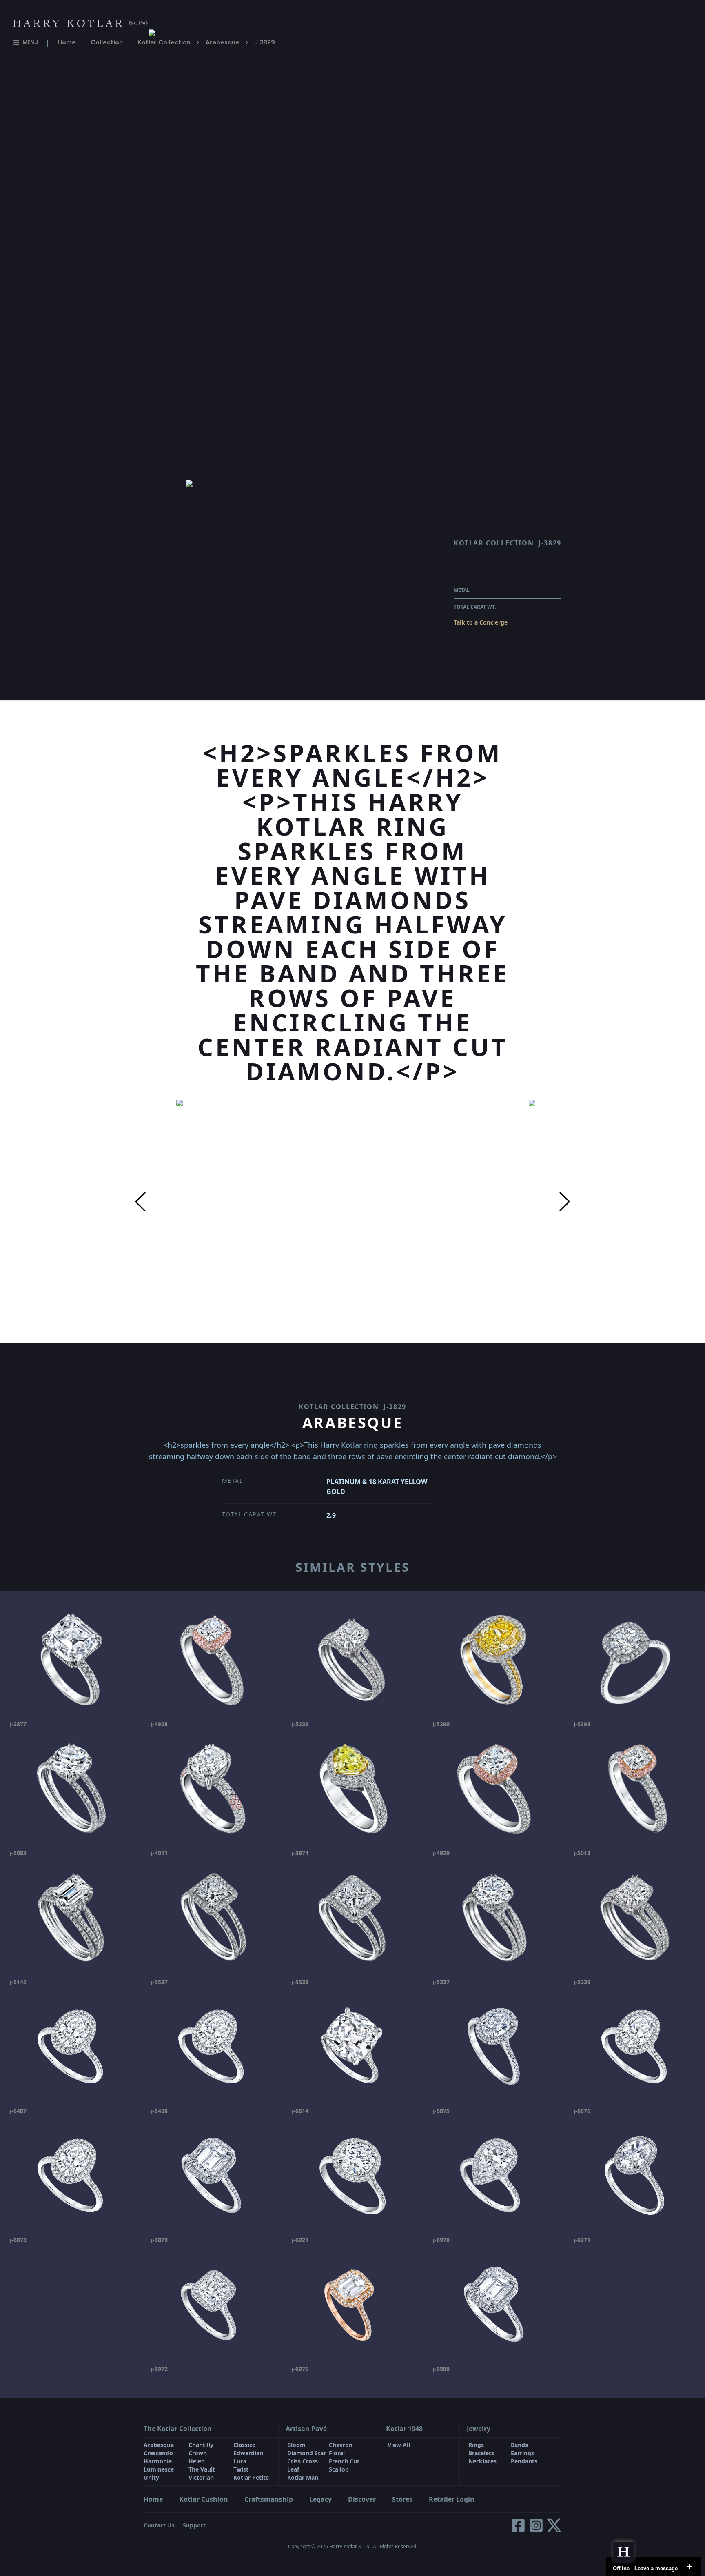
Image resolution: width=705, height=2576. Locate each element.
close (689, 2567)
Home (67, 42)
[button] (140, 1202)
